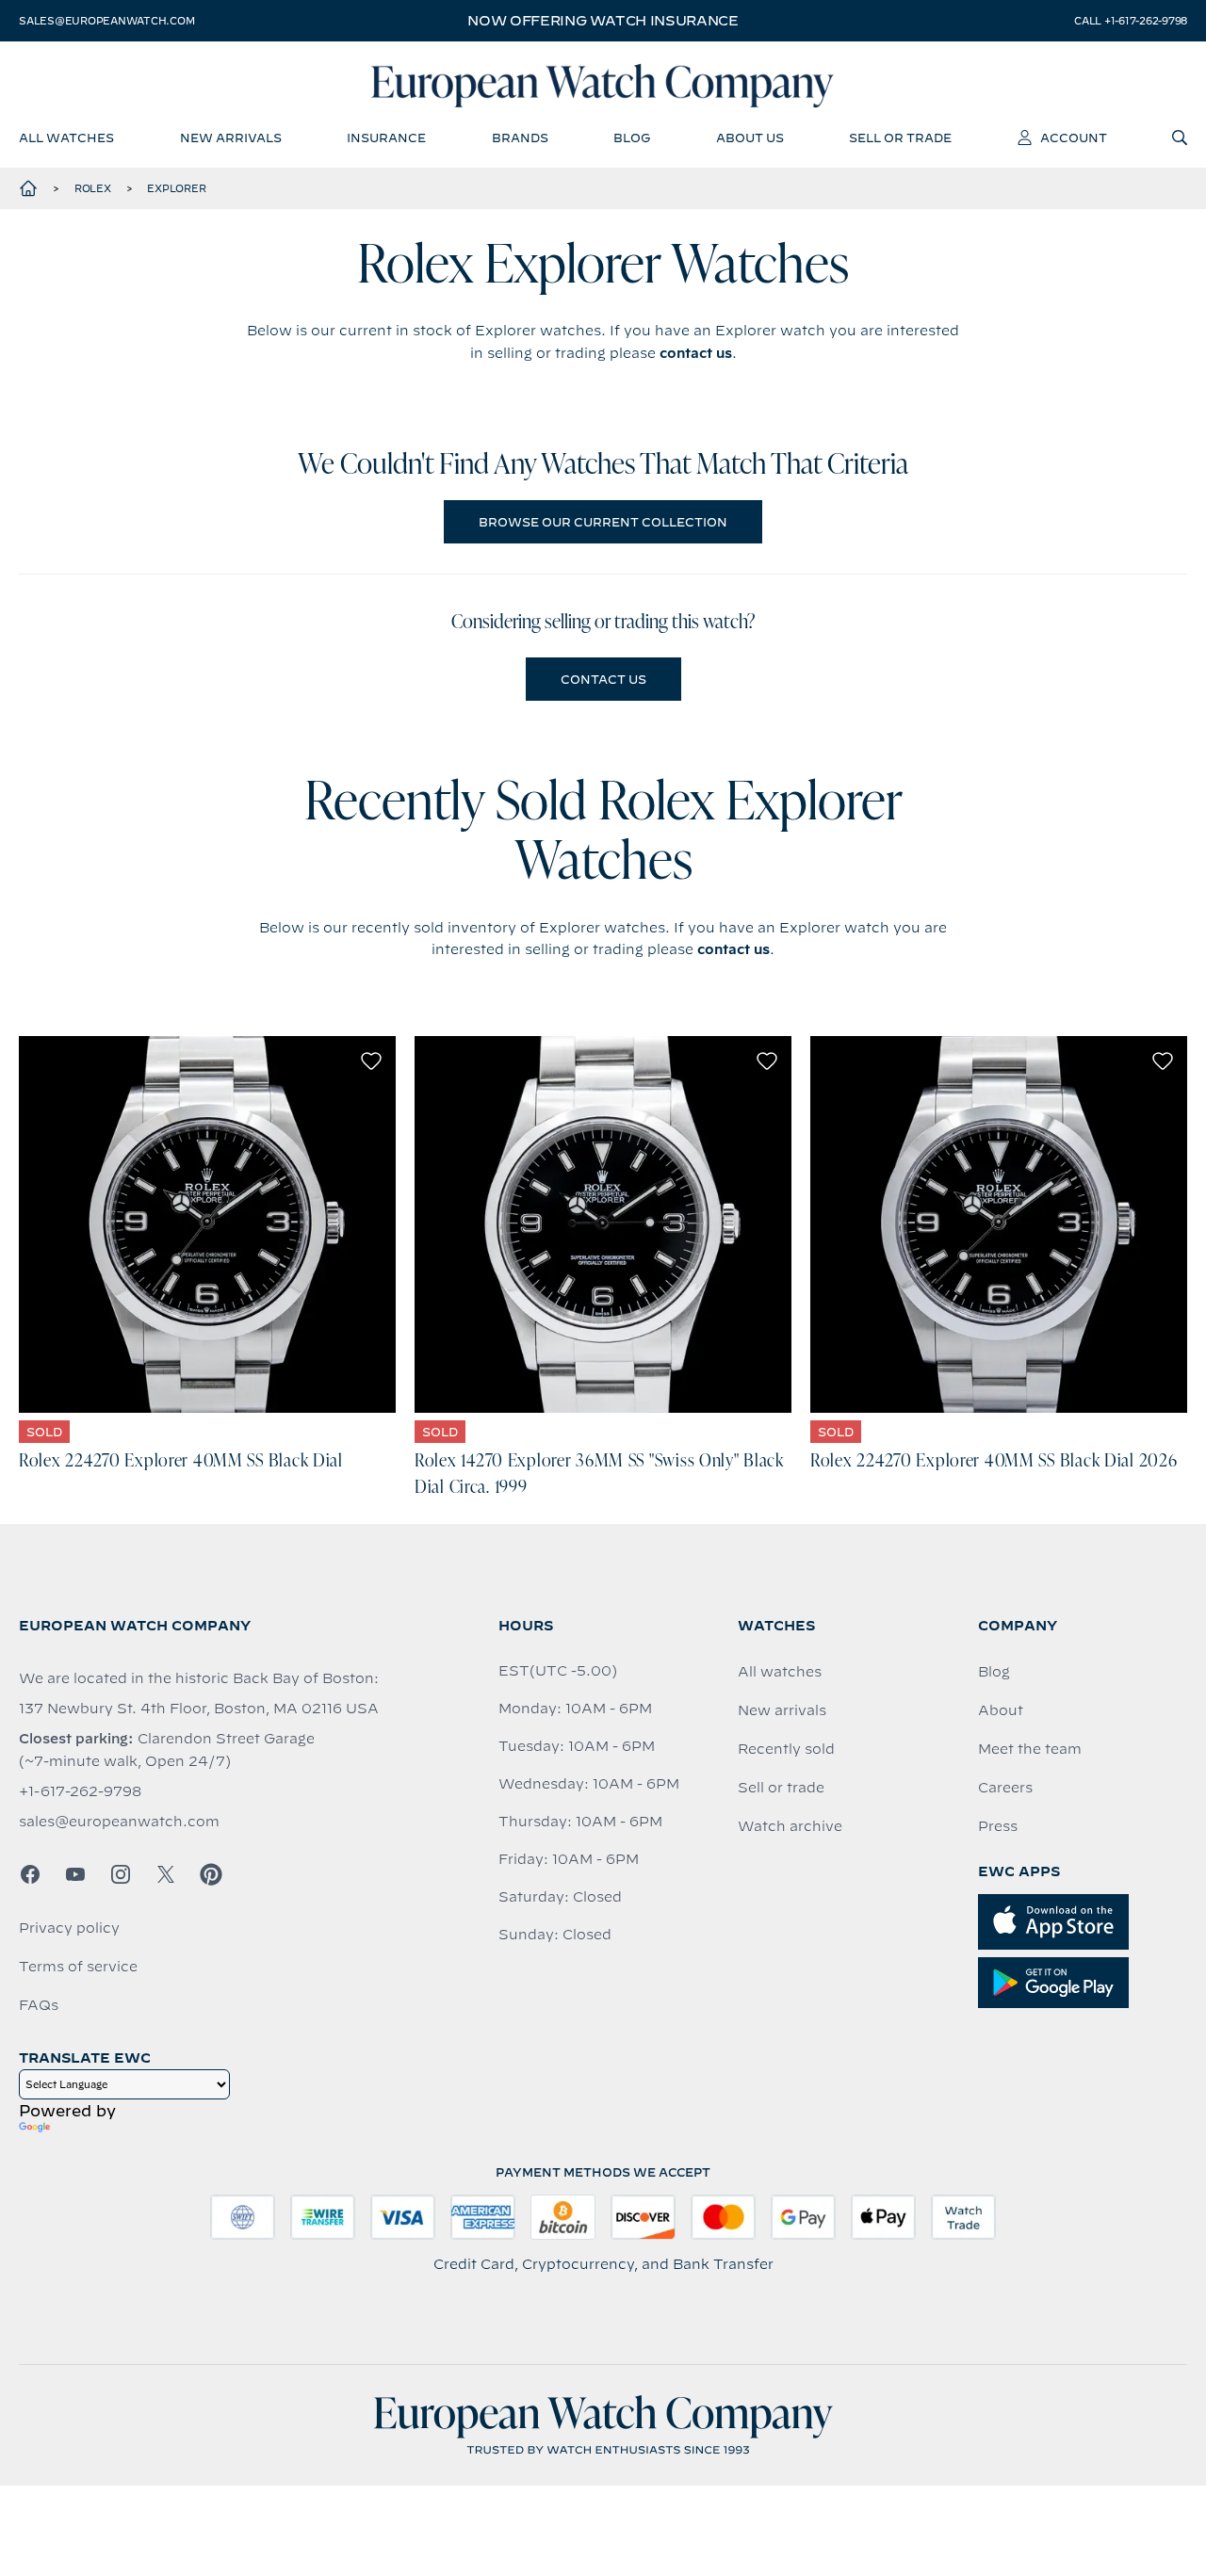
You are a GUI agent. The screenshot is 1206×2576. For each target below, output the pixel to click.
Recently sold (786, 1749)
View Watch (208, 1224)
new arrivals (231, 138)
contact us (696, 353)
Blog (994, 1672)
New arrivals (782, 1710)
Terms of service (78, 1967)
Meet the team (1030, 1749)
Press (998, 1826)
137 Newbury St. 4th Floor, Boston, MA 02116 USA (199, 1709)
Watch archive (790, 1826)
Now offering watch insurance (603, 21)
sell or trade (900, 138)
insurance (386, 138)
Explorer (176, 188)
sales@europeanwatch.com (106, 21)
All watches (780, 1672)
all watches (66, 138)
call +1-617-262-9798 (1131, 21)
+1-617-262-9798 (80, 1791)
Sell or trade (781, 1788)
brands (520, 138)
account (1074, 138)
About (1001, 1710)
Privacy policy (69, 1928)
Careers (1005, 1788)
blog (632, 138)
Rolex (93, 188)
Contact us (603, 679)
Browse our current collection (603, 522)
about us (750, 138)
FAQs (39, 2005)
